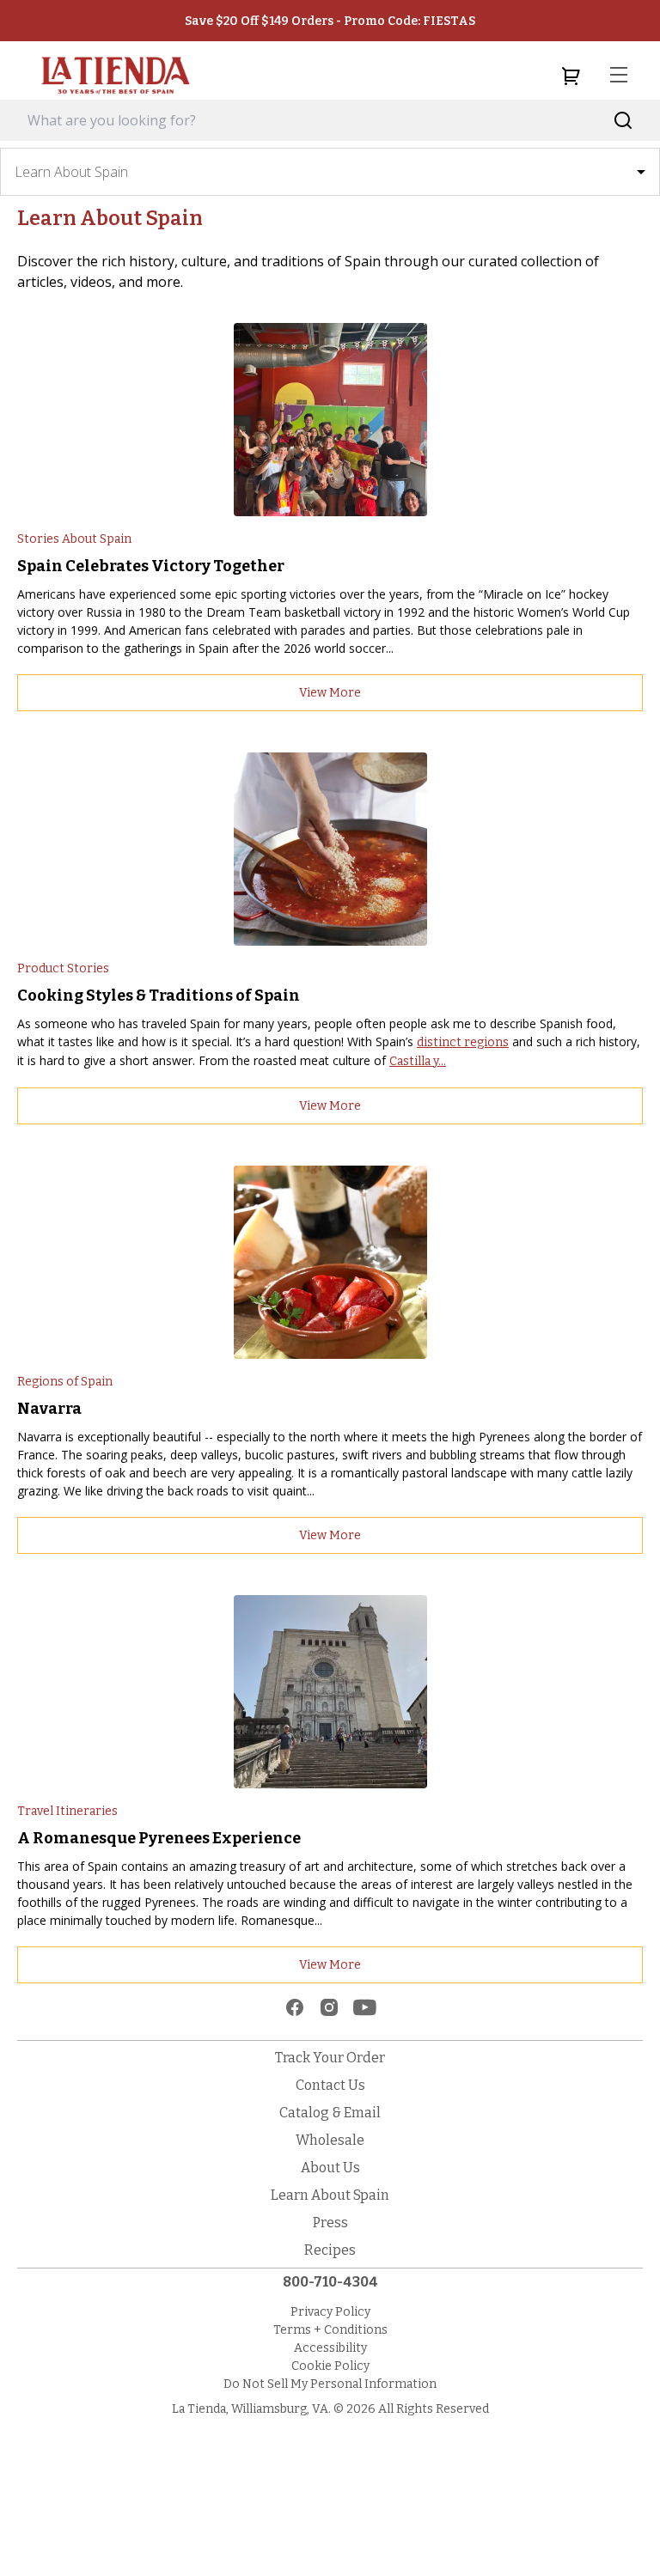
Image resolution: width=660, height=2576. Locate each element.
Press (330, 2223)
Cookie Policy (330, 2366)
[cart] (571, 76)
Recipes (330, 2250)
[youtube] (365, 2007)
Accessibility (330, 2348)
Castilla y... (418, 1061)
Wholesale (330, 2140)
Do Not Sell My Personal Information (330, 2384)
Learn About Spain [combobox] (71, 172)
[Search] (623, 121)
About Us (330, 2168)
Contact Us (330, 2085)
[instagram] (329, 2007)
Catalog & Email (330, 2113)
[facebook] (295, 2007)
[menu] (619, 76)
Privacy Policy (330, 2312)
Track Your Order (330, 2058)
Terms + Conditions (330, 2330)
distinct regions (463, 1042)
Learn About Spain (330, 2195)
